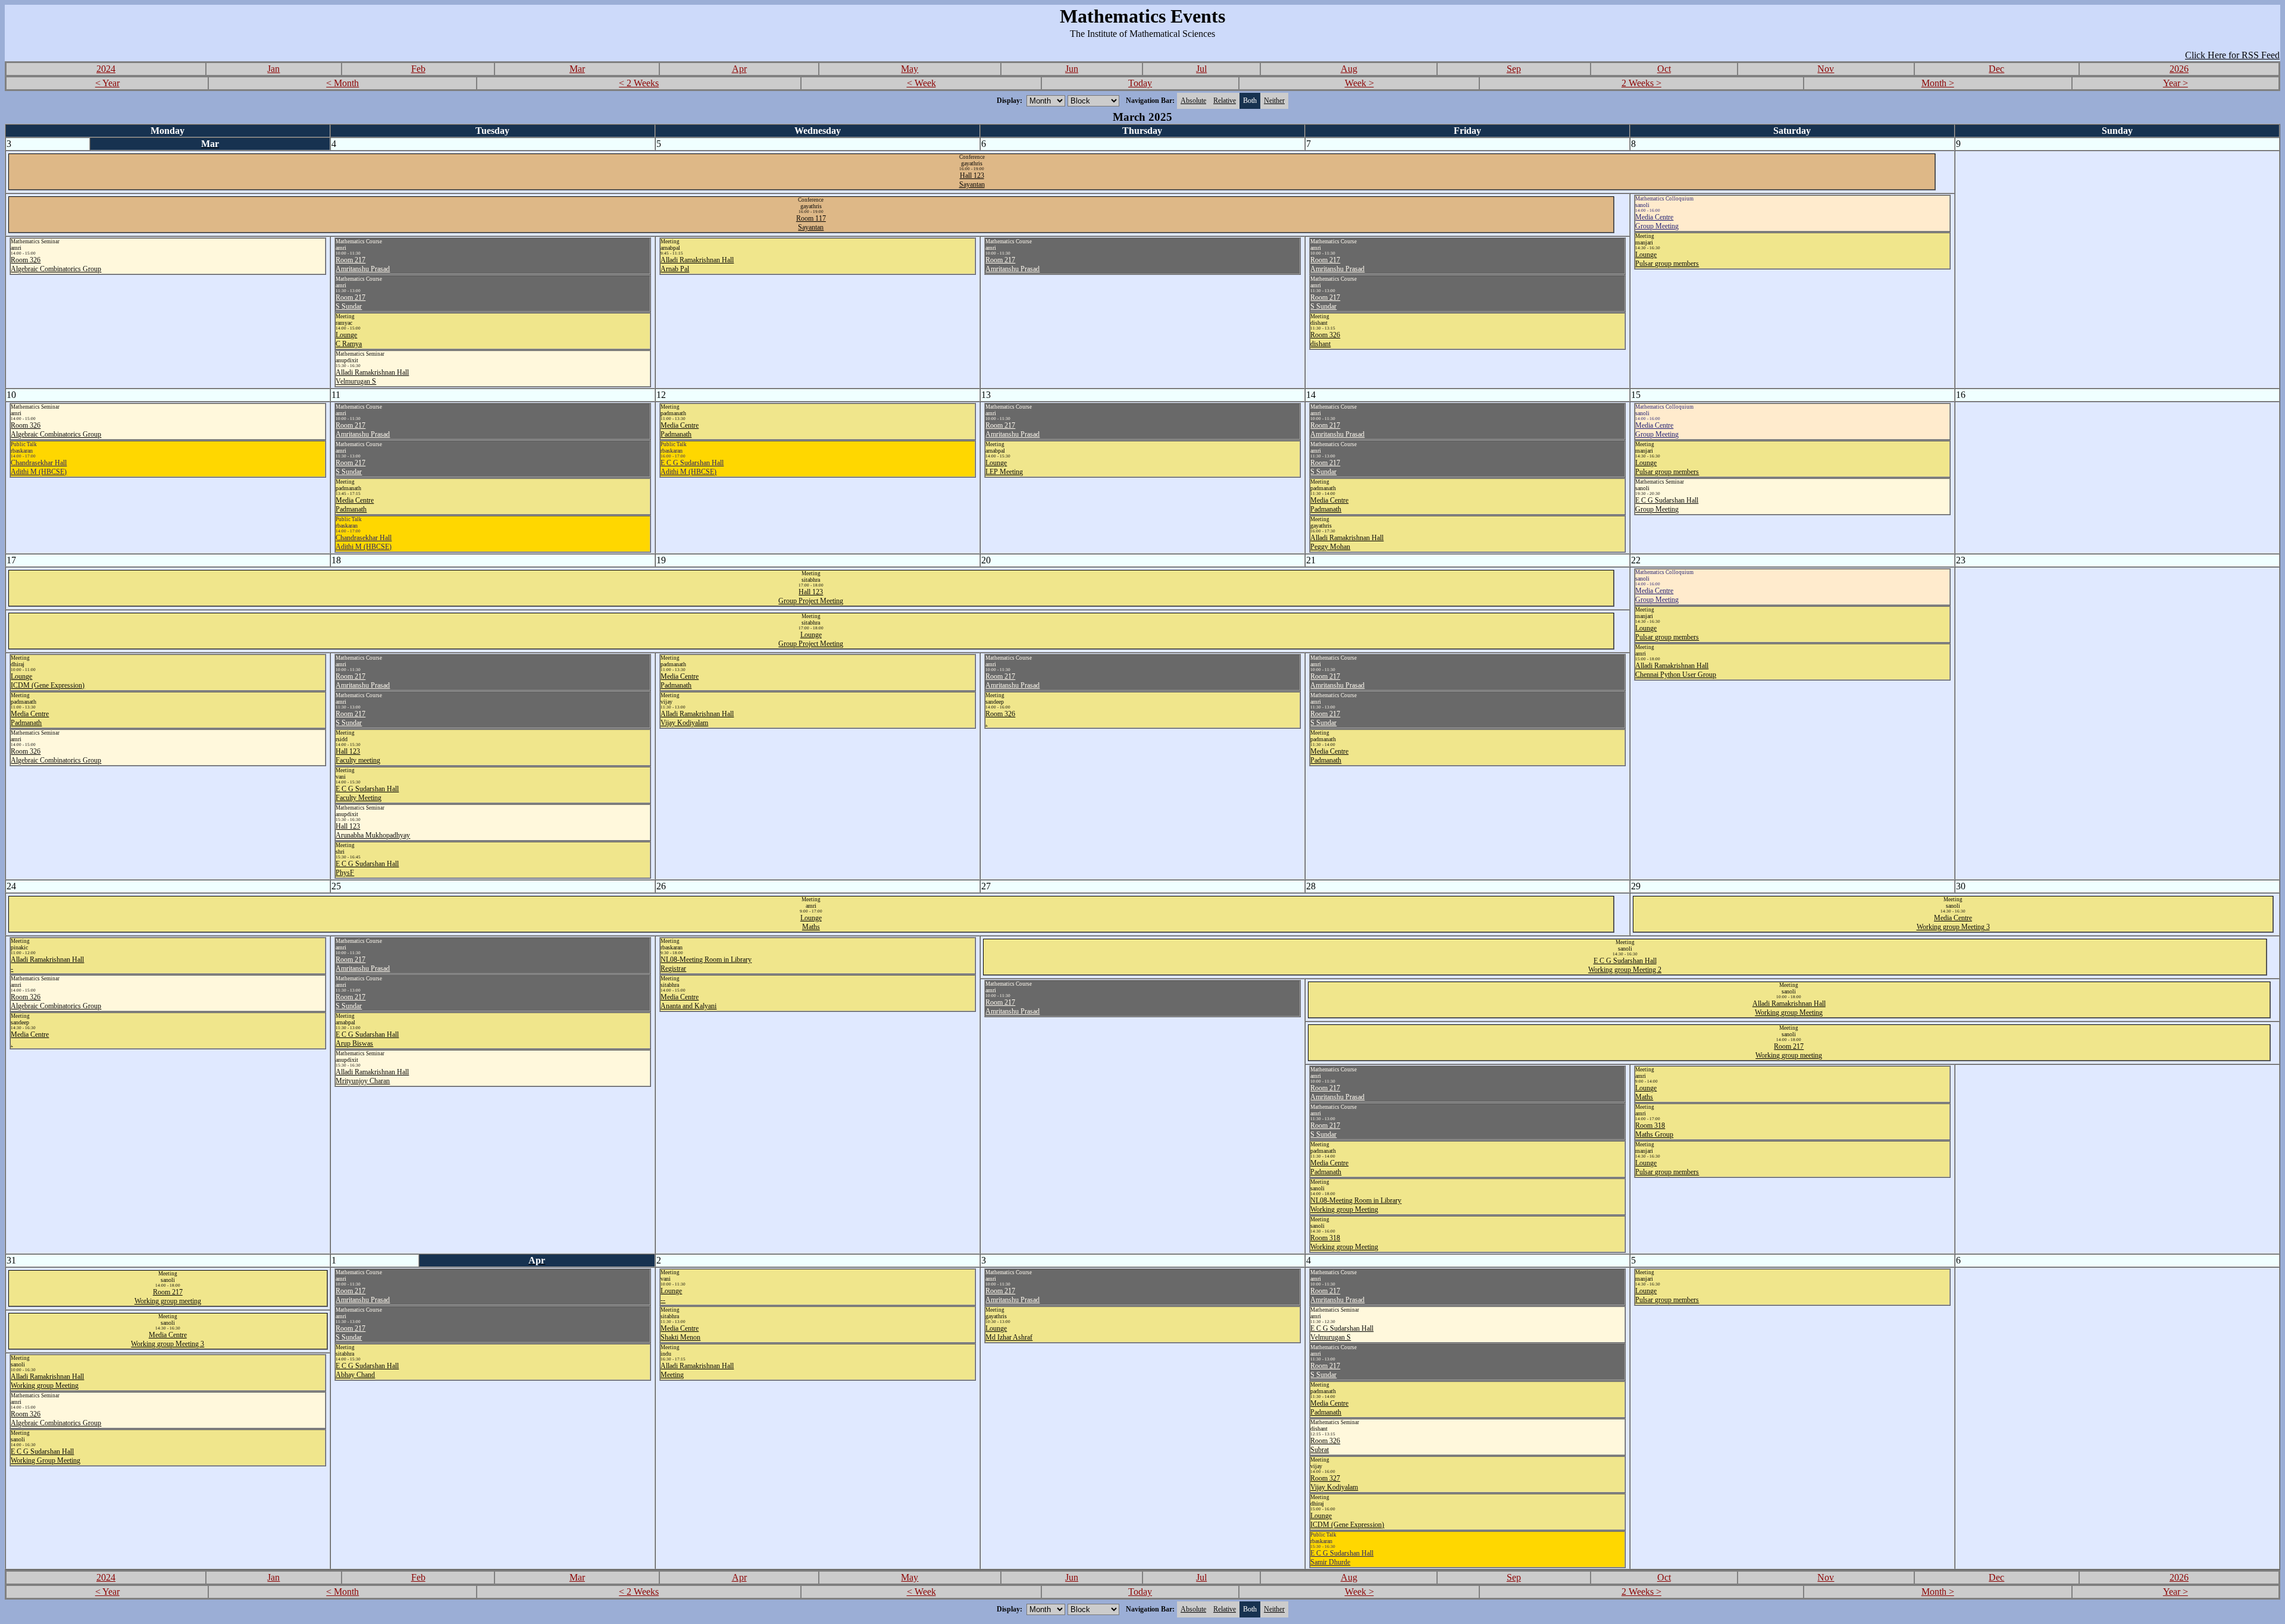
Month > (1938, 83)
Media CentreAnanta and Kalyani (688, 1001)
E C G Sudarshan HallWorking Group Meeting (46, 1456)
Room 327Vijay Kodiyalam (1334, 1483)
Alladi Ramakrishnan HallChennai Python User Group (1676, 670)
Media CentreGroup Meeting (1657, 222)
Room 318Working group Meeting (1344, 1242)
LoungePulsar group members (1667, 259)
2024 (106, 69)
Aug (1349, 69)
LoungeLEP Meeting (1004, 467)
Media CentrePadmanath (355, 505)
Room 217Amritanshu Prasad (363, 264)
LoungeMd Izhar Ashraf (1009, 1333)
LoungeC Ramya (349, 339)
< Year (107, 83)
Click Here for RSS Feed (2232, 55)
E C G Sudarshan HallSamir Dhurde (1342, 1558)
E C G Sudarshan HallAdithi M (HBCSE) (692, 467)
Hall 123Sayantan (972, 180)
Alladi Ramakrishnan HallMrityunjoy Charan (372, 1076)
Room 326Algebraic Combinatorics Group (56, 264)
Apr (739, 69)
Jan (273, 69)
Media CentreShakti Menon (680, 1333)
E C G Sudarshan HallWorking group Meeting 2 (1625, 965)
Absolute (1193, 101)
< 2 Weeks (639, 83)
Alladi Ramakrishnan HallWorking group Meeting (1789, 1008)
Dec (1996, 69)
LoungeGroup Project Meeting (811, 639)
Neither (1274, 101)
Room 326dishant (1325, 339)
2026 (2179, 69)
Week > (1359, 83)
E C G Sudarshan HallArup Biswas (367, 1039)
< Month (342, 83)
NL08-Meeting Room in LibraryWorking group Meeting (1356, 1205)
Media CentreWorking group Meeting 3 (1953, 922)
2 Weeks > (1641, 83)
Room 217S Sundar (350, 302)
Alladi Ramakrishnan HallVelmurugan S (372, 377)
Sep (1514, 69)
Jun (1072, 69)
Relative (1225, 101)
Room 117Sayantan (811, 223)
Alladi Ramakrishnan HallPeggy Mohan (1347, 542)
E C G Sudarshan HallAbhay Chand (367, 1370)
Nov (1826, 69)
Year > (2176, 83)
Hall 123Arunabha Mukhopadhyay (373, 831)
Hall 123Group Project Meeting (811, 596)
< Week (921, 83)
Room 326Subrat (1325, 1445)
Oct (1664, 69)
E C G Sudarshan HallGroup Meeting (1667, 505)
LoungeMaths (811, 922)
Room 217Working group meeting (1789, 1051)
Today (1140, 83)
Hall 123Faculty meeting (358, 756)
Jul (1201, 69)
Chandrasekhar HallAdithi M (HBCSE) (39, 467)
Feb (418, 69)
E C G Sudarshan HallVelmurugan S (1342, 1333)
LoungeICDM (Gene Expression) (48, 681)
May (910, 69)
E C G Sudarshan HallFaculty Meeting (367, 793)
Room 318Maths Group (1654, 1130)
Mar (577, 69)
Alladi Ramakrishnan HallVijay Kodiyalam (697, 718)
